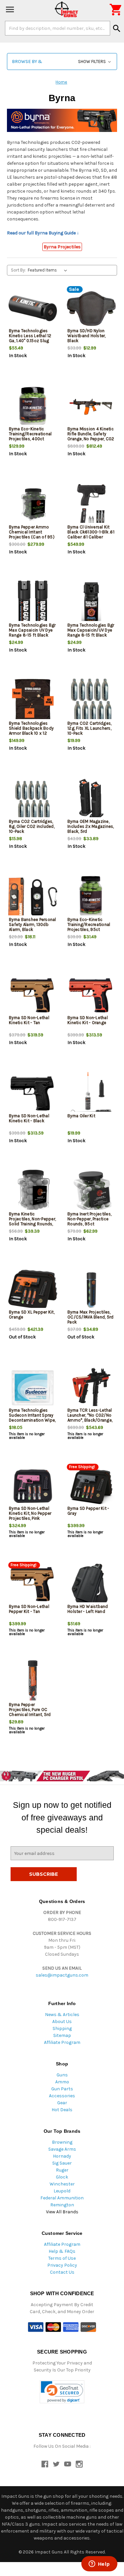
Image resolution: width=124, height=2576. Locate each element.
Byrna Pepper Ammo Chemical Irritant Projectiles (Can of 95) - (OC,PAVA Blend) (32, 534)
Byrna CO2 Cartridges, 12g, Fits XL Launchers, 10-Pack (89, 728)
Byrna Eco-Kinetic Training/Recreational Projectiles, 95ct (89, 924)
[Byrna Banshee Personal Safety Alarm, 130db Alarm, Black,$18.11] (33, 897)
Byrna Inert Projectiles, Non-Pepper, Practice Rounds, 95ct (89, 1219)
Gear (62, 2103)
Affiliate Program (62, 2042)
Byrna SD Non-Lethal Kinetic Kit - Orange (88, 1020)
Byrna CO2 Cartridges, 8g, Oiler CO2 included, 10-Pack (32, 826)
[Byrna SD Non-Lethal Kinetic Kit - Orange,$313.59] (91, 995)
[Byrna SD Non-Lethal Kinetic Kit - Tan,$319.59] (33, 995)
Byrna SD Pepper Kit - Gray (88, 1511)
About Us (62, 2022)
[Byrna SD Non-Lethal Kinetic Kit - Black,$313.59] (33, 1094)
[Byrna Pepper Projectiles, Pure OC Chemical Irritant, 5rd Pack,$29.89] (33, 1682)
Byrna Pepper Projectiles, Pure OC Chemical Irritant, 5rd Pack (30, 1712)
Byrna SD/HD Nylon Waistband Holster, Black (87, 336)
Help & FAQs (62, 2251)
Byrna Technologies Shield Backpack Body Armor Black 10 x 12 (31, 728)
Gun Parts (62, 2089)
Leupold (62, 2191)
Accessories (62, 2096)
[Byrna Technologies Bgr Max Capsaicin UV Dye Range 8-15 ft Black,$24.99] (33, 603)
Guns (62, 2075)
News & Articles (62, 2015)
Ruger (62, 2170)
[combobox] (58, 28)
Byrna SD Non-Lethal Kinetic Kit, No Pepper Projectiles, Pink (30, 1513)
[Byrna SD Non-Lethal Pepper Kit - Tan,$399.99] (33, 1584)
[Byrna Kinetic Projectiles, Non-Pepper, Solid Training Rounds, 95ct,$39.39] (33, 1192)
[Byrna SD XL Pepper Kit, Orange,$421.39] (33, 1290)
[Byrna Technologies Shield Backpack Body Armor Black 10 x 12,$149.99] (33, 701)
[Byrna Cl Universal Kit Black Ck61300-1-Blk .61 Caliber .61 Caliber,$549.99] (91, 505)
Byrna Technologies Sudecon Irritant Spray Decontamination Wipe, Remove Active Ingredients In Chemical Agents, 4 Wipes (33, 1423)
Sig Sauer (62, 2163)
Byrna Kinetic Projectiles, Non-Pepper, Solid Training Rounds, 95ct (32, 1221)
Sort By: (18, 270)
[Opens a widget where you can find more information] (99, 2564)
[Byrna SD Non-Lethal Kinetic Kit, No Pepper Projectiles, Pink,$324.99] (33, 1486)
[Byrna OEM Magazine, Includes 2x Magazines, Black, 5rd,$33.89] (91, 799)
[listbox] (49, 270)
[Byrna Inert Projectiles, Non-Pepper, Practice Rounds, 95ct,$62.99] (91, 1192)
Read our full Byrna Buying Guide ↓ (43, 233)
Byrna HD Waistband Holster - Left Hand (88, 1609)
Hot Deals (62, 2110)
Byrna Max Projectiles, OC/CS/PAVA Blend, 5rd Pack (90, 1317)
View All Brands (62, 2212)
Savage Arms (62, 2149)
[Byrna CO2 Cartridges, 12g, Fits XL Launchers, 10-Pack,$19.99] (91, 701)
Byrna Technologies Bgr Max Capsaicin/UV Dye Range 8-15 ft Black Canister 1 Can (91, 633)
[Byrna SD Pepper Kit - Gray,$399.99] (91, 1486)
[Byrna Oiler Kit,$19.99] (91, 1094)
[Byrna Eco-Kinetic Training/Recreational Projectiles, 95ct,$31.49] (91, 897)
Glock (62, 2177)
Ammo (62, 2082)
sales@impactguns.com (62, 1975)
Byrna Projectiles (62, 247)
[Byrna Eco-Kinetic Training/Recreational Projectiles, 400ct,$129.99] (33, 407)
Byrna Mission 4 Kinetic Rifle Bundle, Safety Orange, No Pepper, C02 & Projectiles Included (91, 436)
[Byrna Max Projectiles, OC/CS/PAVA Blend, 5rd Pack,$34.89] (91, 1290)
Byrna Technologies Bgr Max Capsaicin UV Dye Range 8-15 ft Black (32, 630)
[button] (62, 61)
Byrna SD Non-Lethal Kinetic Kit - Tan (29, 1020)
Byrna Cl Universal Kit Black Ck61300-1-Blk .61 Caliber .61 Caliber (91, 532)
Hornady (62, 2156)
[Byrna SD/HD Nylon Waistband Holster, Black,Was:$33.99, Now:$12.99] (91, 308)
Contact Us (62, 2272)
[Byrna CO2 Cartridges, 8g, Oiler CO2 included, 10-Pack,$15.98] (33, 799)
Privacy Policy (62, 2265)
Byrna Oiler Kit (81, 1116)
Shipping (62, 2028)
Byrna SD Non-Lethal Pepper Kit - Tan (29, 1609)
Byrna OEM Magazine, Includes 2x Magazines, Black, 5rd (91, 826)
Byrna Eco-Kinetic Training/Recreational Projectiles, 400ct (30, 434)
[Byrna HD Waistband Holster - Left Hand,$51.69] (91, 1584)
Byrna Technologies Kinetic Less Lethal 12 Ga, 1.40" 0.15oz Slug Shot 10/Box (30, 338)
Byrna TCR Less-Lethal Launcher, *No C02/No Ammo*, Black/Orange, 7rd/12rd (90, 1418)
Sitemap (62, 2035)
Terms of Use (62, 2258)
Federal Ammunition (62, 2198)
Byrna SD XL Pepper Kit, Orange (32, 1315)
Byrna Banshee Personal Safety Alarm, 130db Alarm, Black (33, 924)
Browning (62, 2142)
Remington (62, 2205)
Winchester (62, 2184)
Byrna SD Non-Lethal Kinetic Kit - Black (29, 1118)
